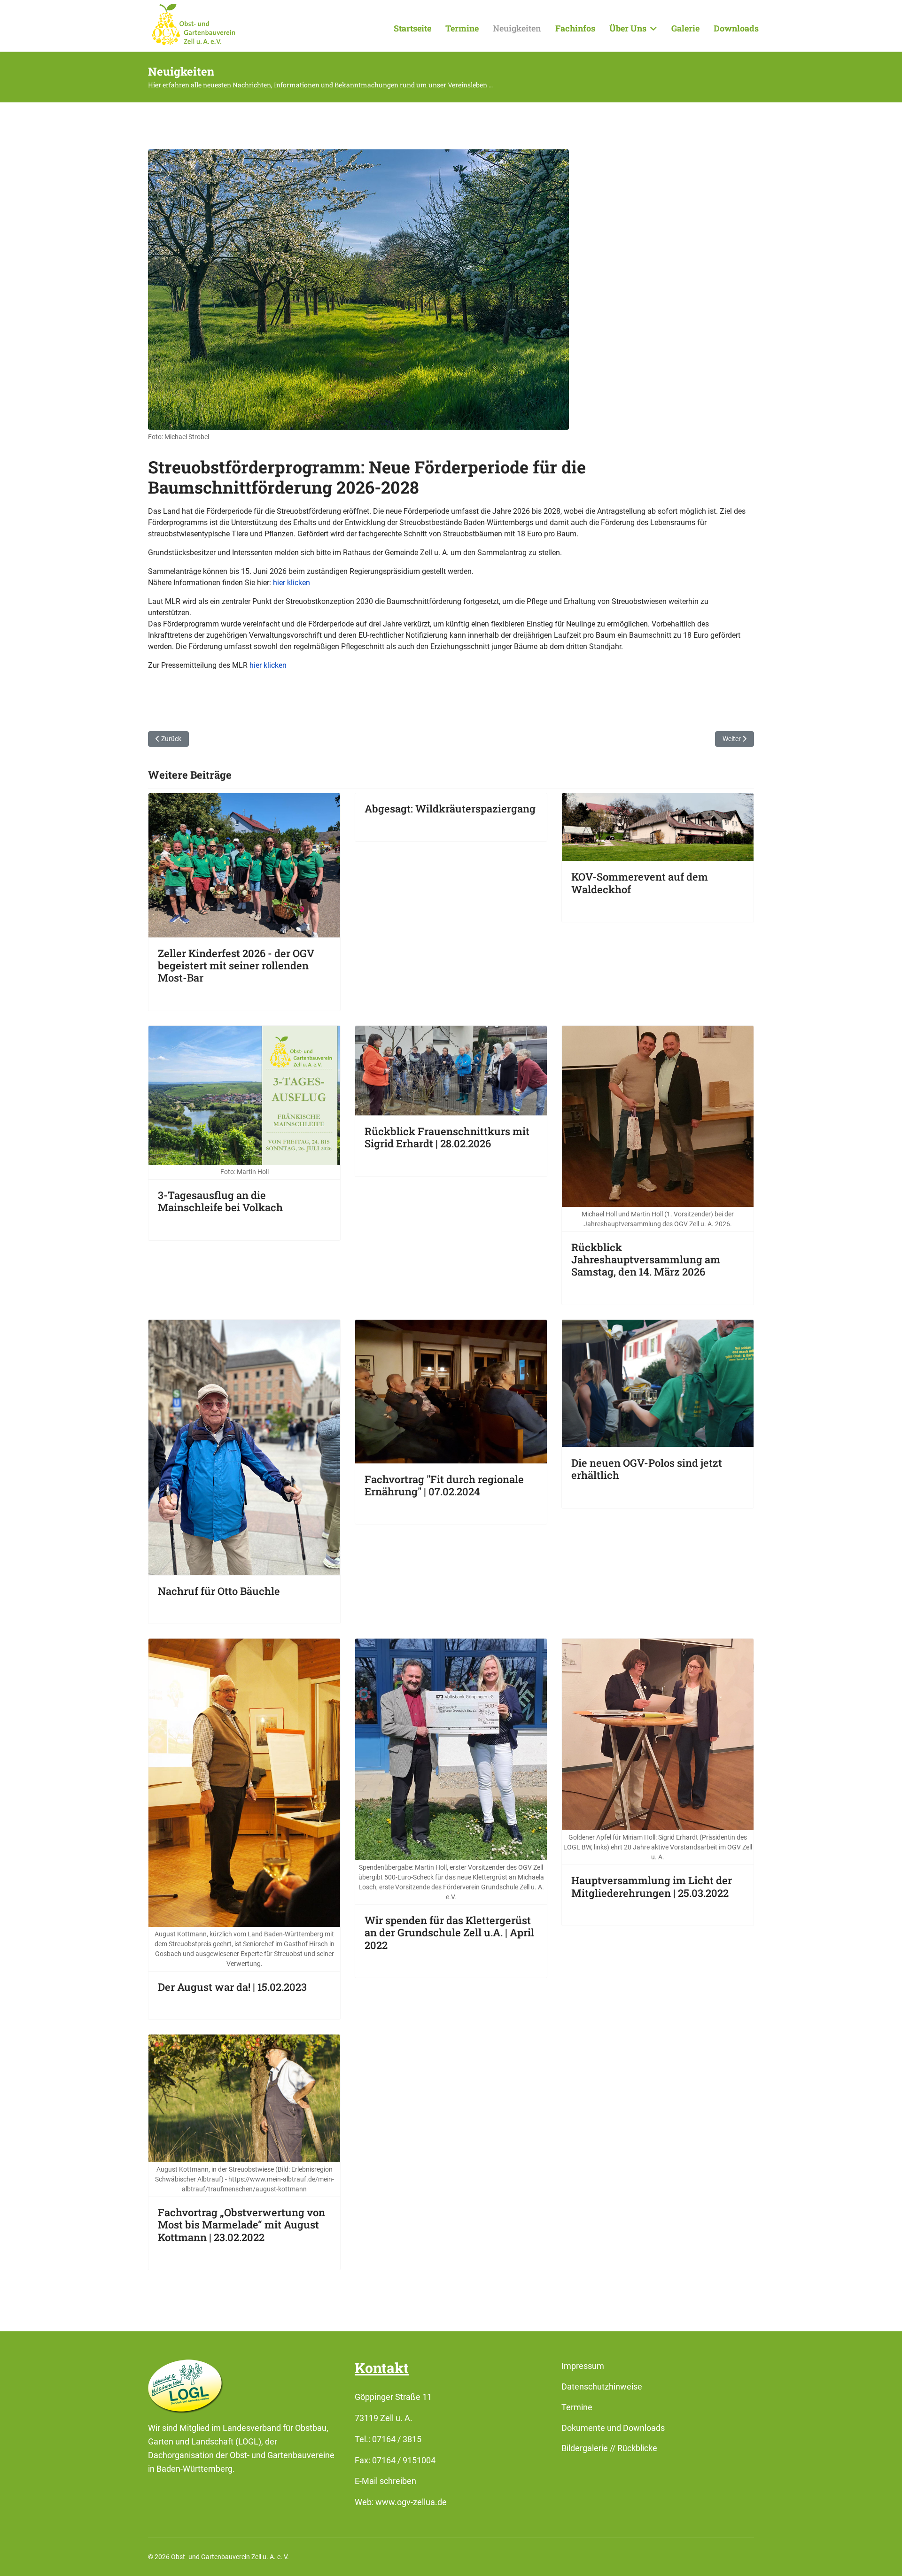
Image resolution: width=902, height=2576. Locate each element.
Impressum (583, 2366)
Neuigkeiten (517, 28)
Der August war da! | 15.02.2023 (232, 1987)
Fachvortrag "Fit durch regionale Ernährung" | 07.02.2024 (444, 1485)
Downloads (736, 28)
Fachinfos (575, 28)
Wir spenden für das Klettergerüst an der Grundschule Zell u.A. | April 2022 (449, 1933)
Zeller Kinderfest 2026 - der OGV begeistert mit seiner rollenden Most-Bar (236, 966)
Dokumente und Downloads (613, 2428)
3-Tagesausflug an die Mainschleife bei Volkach (220, 1201)
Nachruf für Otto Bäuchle (219, 1591)
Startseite (412, 28)
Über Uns (628, 28)
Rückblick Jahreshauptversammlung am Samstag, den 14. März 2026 (646, 1260)
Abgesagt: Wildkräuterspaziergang (450, 808)
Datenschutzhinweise (602, 2386)
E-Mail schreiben (385, 2481)
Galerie (685, 28)
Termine (462, 28)
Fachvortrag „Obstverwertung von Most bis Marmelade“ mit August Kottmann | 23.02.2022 (241, 2225)
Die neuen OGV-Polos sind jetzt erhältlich (647, 1469)
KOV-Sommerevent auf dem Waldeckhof (640, 883)
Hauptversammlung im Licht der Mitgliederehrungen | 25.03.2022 (652, 1886)
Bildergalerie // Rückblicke (609, 2448)
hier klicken (292, 583)
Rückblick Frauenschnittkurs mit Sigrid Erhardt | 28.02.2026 (447, 1137)
